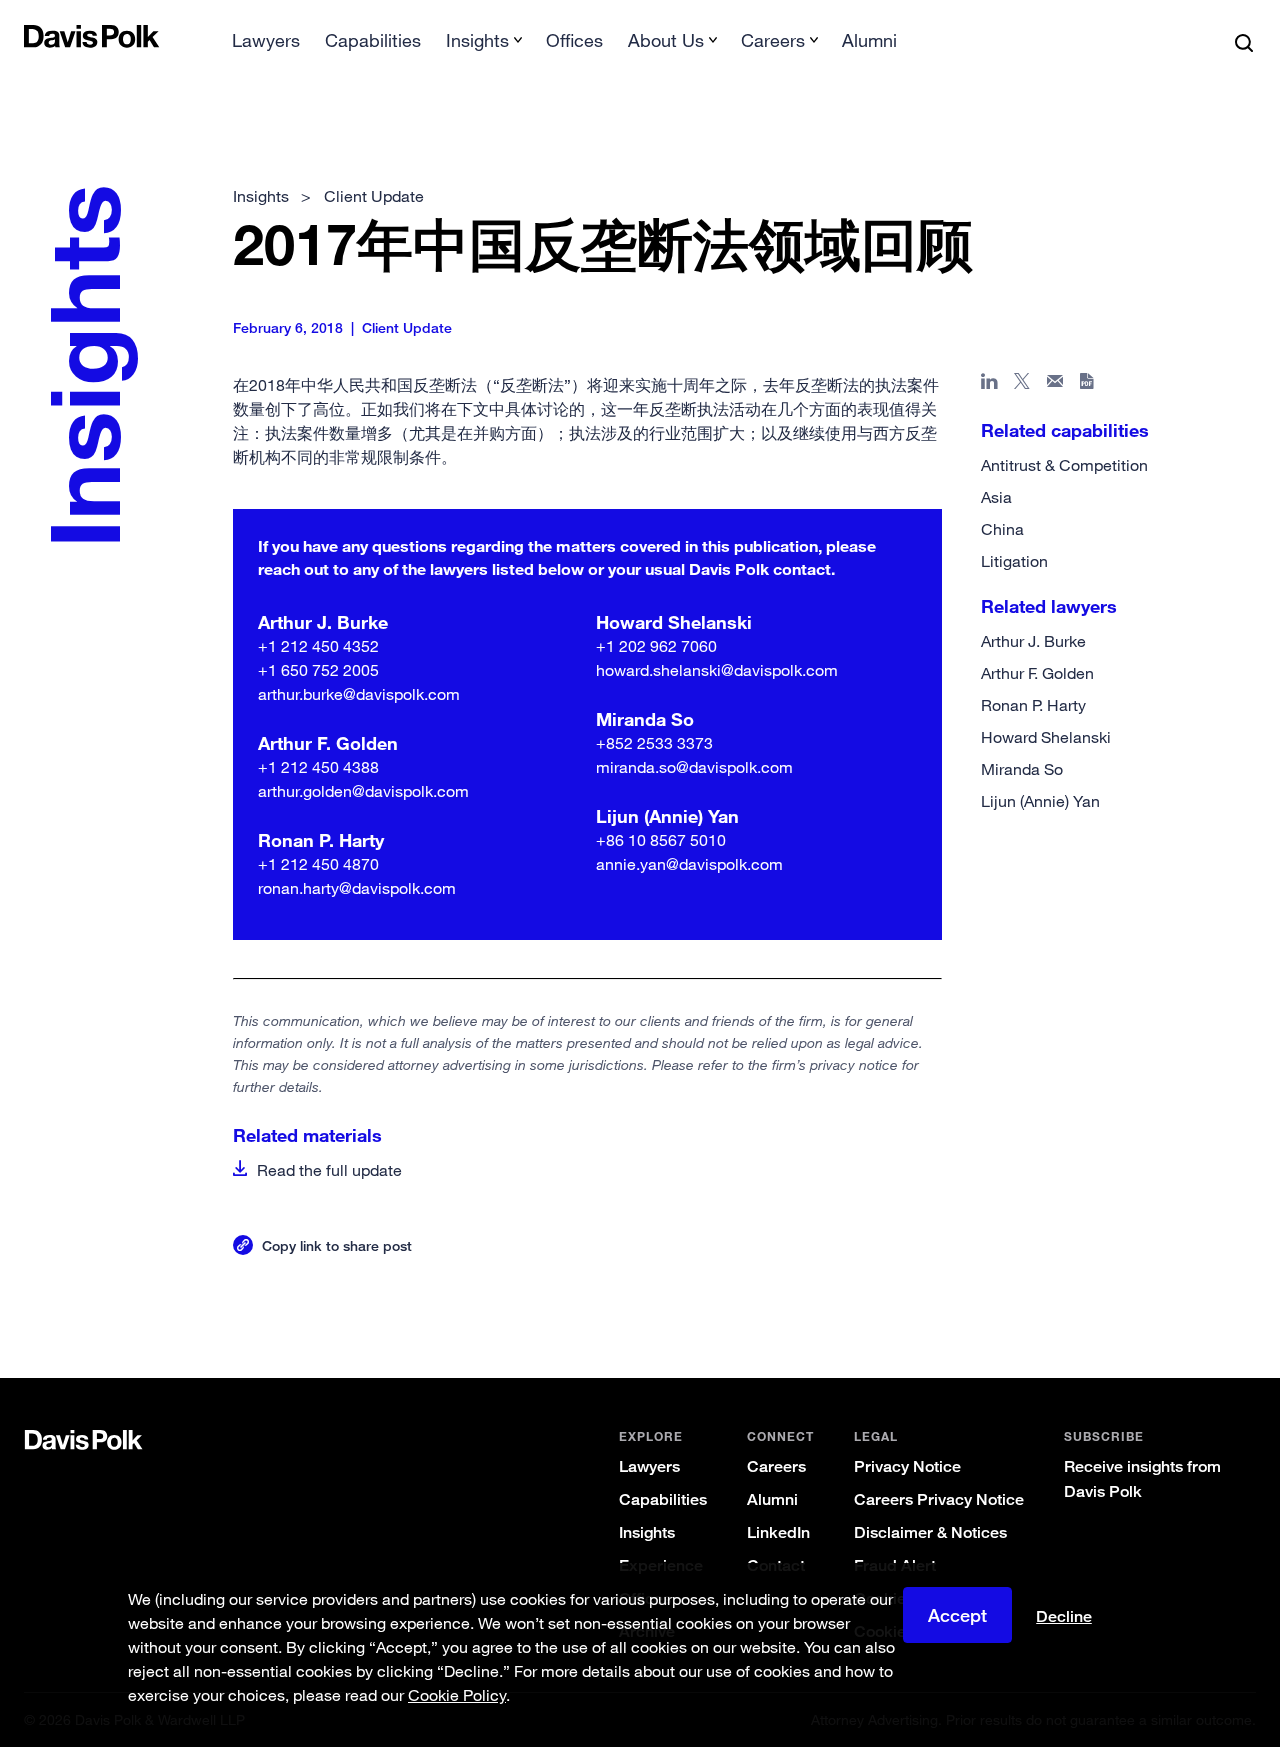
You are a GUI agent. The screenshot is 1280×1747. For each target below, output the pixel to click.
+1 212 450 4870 (318, 864)
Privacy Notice (907, 1466)
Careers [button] (773, 40)
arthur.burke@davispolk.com (359, 694)
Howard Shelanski (1046, 737)
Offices (574, 40)
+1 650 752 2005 (318, 670)
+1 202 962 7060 (656, 646)
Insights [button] (477, 40)
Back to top (1174, 1297)
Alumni (869, 40)
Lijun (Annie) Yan (1040, 801)
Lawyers (266, 40)
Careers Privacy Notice (939, 1499)
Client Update (374, 196)
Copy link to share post (337, 1245)
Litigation (1014, 561)
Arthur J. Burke (1033, 641)
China (1002, 529)
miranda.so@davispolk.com (694, 767)
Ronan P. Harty (1033, 705)
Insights (647, 1532)
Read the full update (329, 1170)
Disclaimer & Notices (930, 1532)
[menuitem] (266, 46)
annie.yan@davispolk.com (689, 864)
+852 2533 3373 (654, 743)
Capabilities (373, 40)
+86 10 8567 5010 (661, 840)
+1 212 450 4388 (318, 767)
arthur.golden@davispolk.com (363, 791)
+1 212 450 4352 (318, 646)
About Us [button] (666, 40)
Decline (1064, 1617)
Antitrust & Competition (1064, 465)
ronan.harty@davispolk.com (357, 888)
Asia (996, 497)
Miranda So (1022, 769)
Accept (957, 1615)
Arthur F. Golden (1037, 673)
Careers (776, 1466)
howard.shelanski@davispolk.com (717, 670)
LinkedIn (778, 1532)
